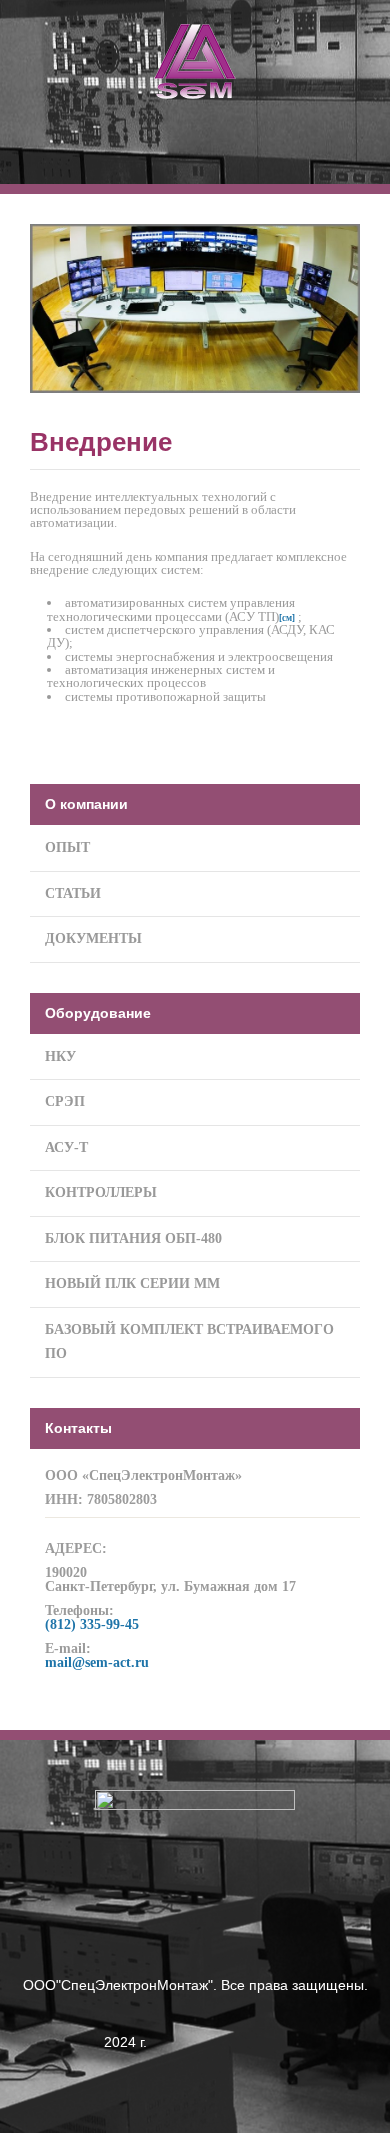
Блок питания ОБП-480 (133, 1238)
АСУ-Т (66, 1147)
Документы (93, 938)
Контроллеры (101, 1192)
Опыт (67, 847)
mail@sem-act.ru (97, 1662)
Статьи (73, 893)
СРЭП (65, 1101)
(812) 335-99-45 (92, 1624)
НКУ (60, 1056)
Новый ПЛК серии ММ (132, 1283)
